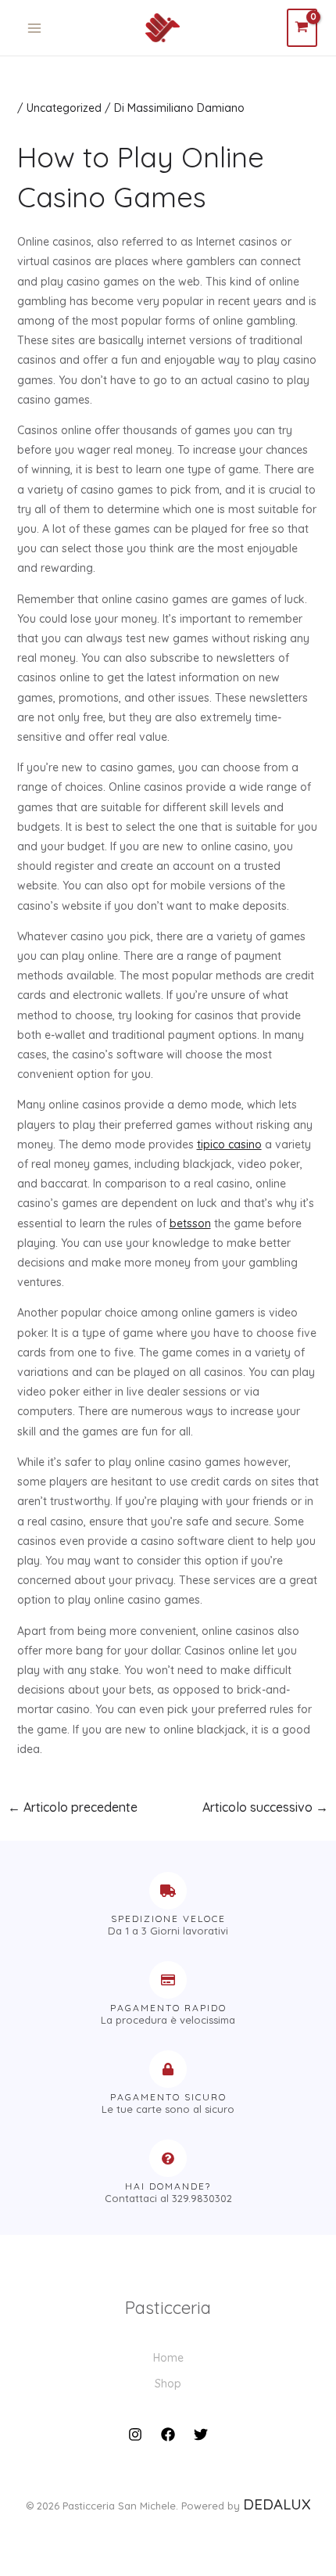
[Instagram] (135, 2434)
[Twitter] (201, 2434)
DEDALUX (277, 2504)
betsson (190, 1223)
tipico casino (229, 1144)
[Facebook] (168, 2434)
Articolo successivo (265, 1807)
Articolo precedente (73, 1807)
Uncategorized (64, 108)
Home (168, 2358)
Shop (168, 2384)
